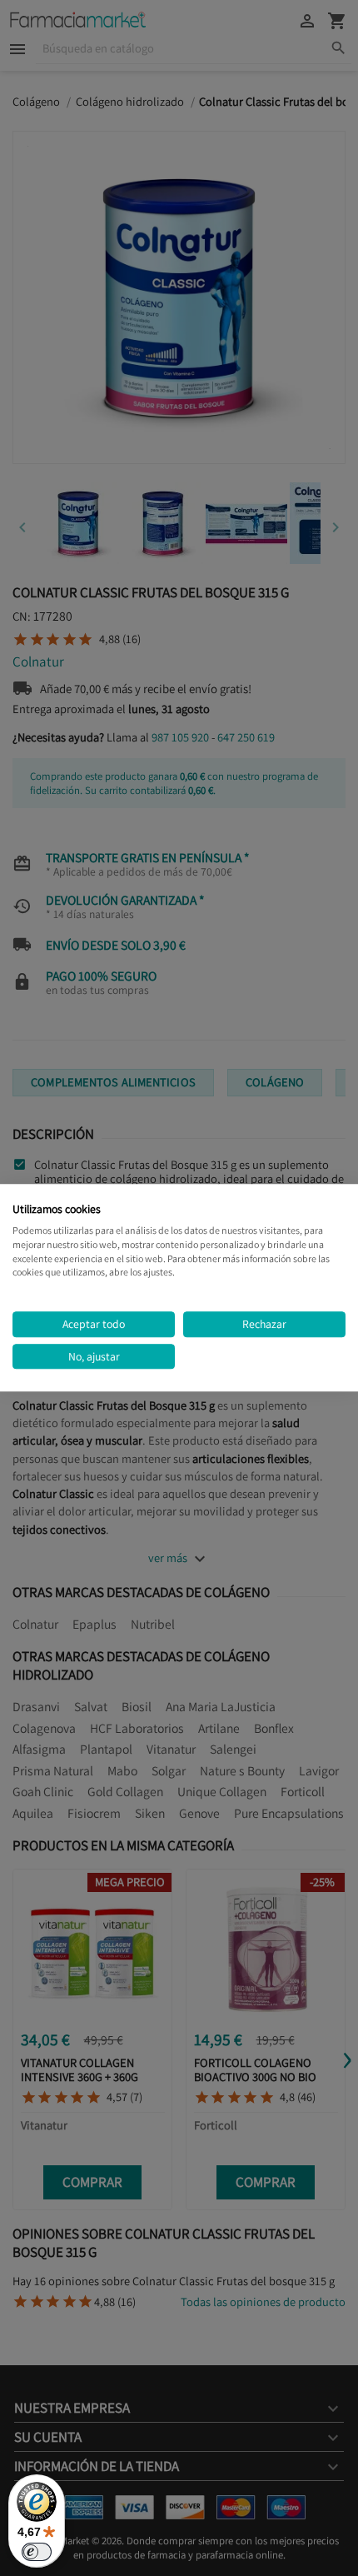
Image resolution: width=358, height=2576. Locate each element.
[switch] (37, 2552)
